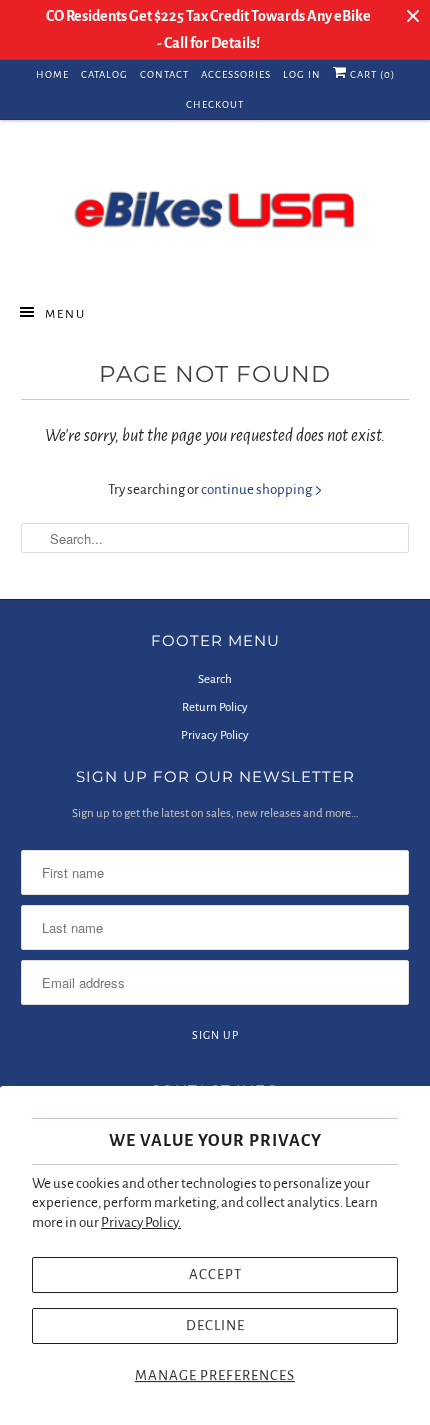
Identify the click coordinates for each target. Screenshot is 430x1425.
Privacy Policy (215, 735)
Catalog (104, 74)
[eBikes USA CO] (215, 209)
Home (52, 74)
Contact (164, 74)
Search (215, 679)
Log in (302, 74)
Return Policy (215, 707)
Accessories (236, 74)
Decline (215, 1325)
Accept (215, 1274)
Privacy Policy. (141, 1222)
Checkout (215, 104)
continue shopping (257, 489)
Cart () (371, 74)
